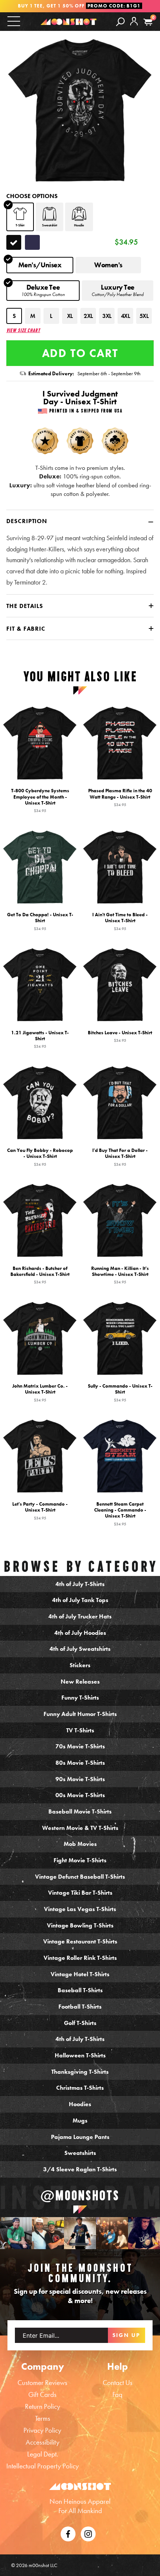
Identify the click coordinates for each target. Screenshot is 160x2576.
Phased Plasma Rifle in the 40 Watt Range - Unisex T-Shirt (120, 797)
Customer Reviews (42, 2383)
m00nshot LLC (43, 2565)
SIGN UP (126, 2335)
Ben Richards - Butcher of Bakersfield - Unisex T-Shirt (40, 1275)
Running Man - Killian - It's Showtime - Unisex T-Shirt (120, 1275)
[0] (148, 22)
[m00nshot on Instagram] (16, 2233)
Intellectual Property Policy (43, 2466)
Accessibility (43, 2442)
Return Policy (43, 2406)
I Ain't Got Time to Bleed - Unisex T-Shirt (120, 921)
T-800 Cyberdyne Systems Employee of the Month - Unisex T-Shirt (40, 800)
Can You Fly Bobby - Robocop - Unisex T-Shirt (40, 1157)
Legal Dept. (43, 2454)
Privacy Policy (42, 2430)
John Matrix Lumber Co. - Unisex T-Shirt (40, 1393)
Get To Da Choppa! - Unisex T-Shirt (40, 921)
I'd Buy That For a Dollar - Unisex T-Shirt (120, 1157)
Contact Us (118, 2383)
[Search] (120, 21)
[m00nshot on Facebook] (68, 2533)
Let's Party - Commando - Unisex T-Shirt (40, 1510)
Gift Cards (42, 2394)
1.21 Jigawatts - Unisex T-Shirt (40, 1039)
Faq (117, 2394)
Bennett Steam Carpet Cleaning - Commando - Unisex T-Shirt (120, 1513)
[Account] (134, 27)
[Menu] (14, 21)
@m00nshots (80, 2196)
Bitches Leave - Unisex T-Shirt (120, 1036)
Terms (43, 2418)
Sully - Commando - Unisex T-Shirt (120, 1393)
